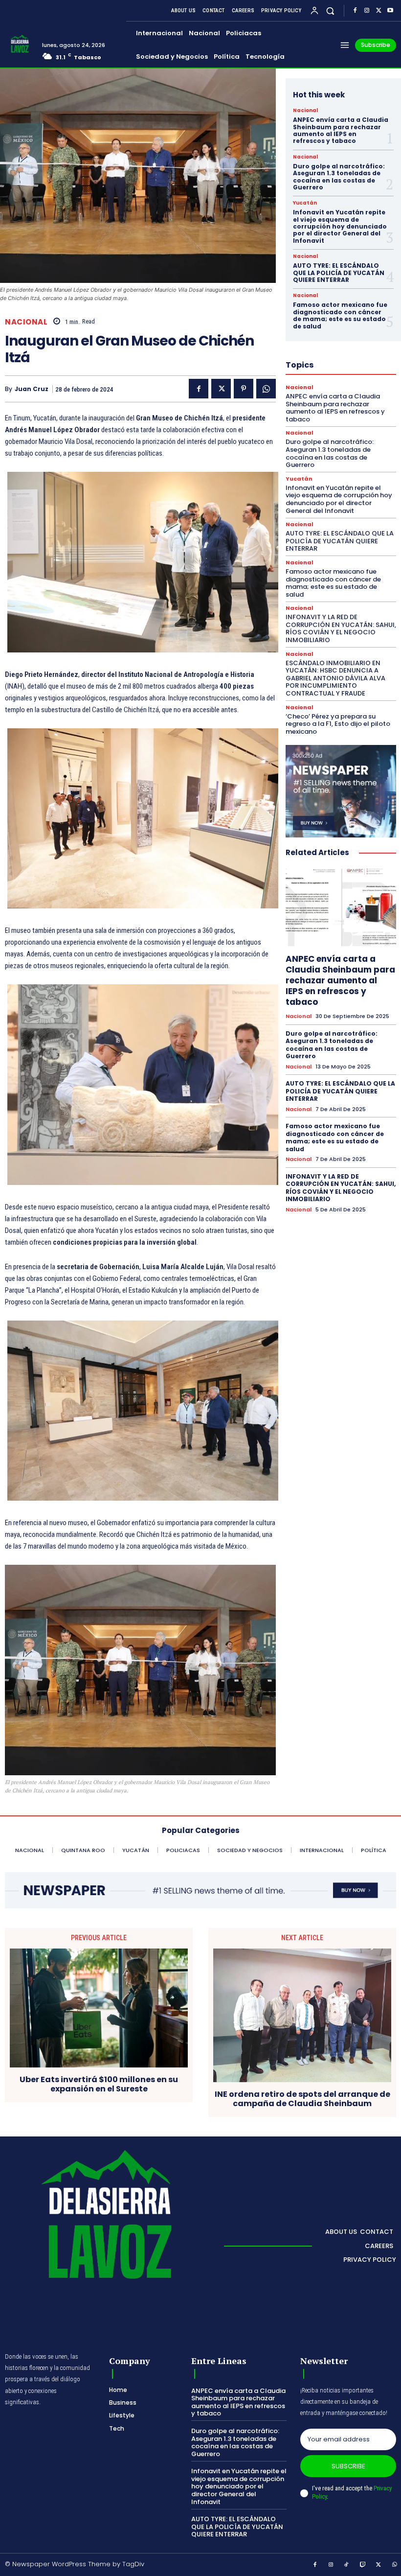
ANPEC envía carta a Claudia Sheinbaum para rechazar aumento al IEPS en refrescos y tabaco (341, 130)
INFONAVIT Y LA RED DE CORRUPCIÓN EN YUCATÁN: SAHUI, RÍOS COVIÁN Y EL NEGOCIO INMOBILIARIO (341, 628)
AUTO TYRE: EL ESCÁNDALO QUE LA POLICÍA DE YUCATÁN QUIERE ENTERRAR (339, 273)
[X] (379, 11)
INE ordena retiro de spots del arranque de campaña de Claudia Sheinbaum (302, 2099)
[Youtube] (390, 11)
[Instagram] (367, 11)
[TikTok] (347, 2565)
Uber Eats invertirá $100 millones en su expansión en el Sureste (99, 2084)
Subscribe (348, 2466)
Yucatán (305, 203)
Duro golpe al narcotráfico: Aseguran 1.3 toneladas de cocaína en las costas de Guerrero (339, 177)
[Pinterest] (244, 389)
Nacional (26, 322)
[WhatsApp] (266, 389)
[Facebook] (355, 11)
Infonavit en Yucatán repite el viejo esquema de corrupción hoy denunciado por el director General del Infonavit (340, 226)
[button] (330, 11)
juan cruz (32, 389)
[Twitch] (363, 2565)
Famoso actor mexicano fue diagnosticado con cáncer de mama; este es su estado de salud (340, 315)
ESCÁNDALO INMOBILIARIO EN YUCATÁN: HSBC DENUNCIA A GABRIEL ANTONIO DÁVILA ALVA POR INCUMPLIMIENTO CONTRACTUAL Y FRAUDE (335, 678)
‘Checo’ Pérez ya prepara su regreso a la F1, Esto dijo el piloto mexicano (338, 724)
